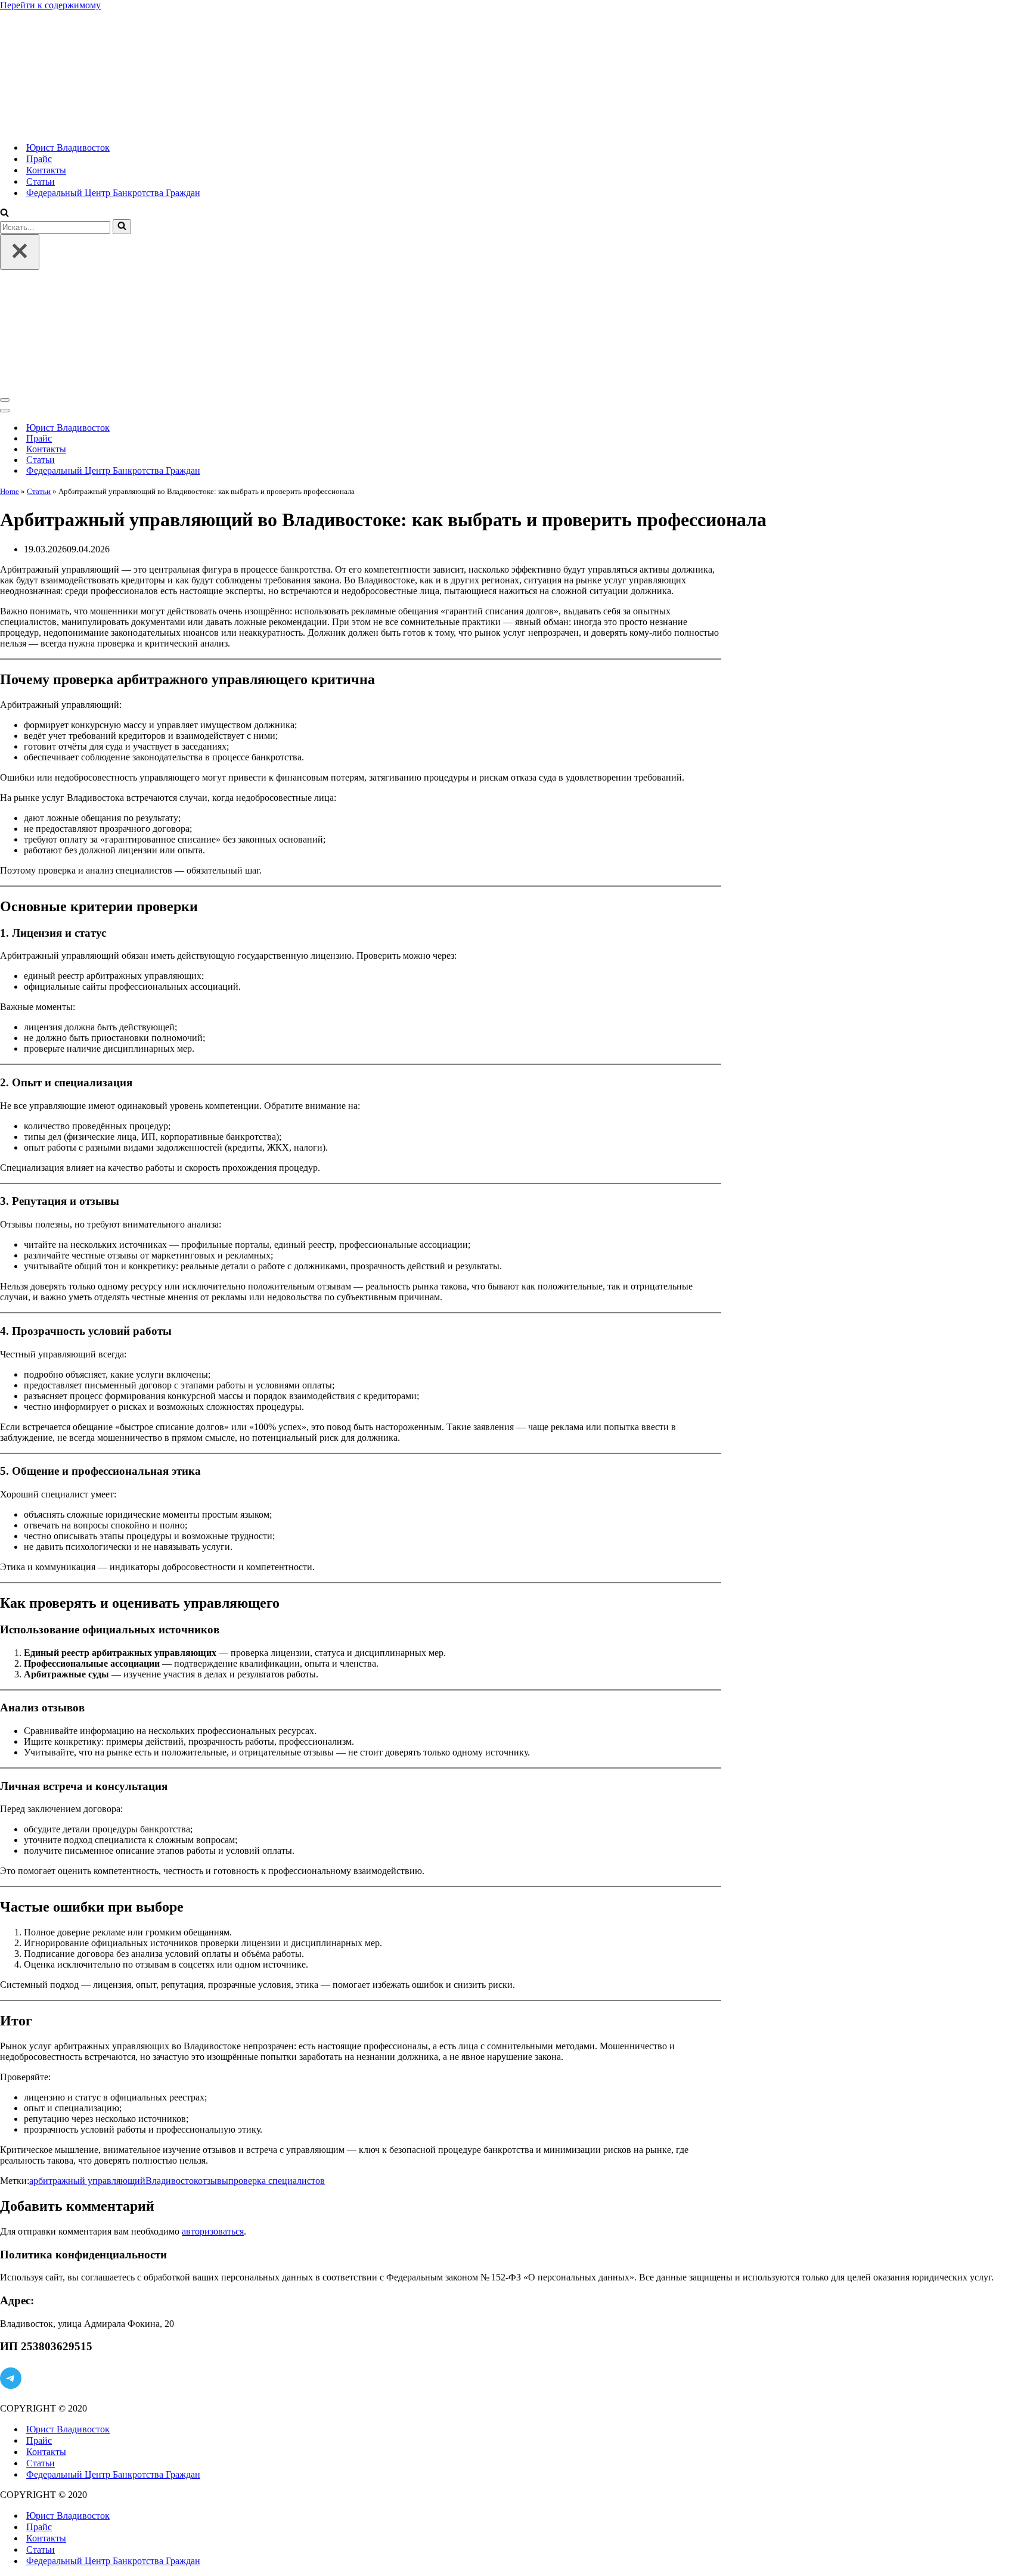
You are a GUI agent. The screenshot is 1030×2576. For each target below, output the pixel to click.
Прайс (39, 159)
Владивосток (172, 2181)
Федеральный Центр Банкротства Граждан (113, 193)
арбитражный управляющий (87, 2181)
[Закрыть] (20, 252)
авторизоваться (213, 2231)
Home (10, 491)
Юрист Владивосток (68, 147)
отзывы (213, 2181)
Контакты (46, 170)
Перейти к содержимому (50, 5)
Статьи (41, 181)
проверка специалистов (277, 2181)
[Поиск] (4, 214)
